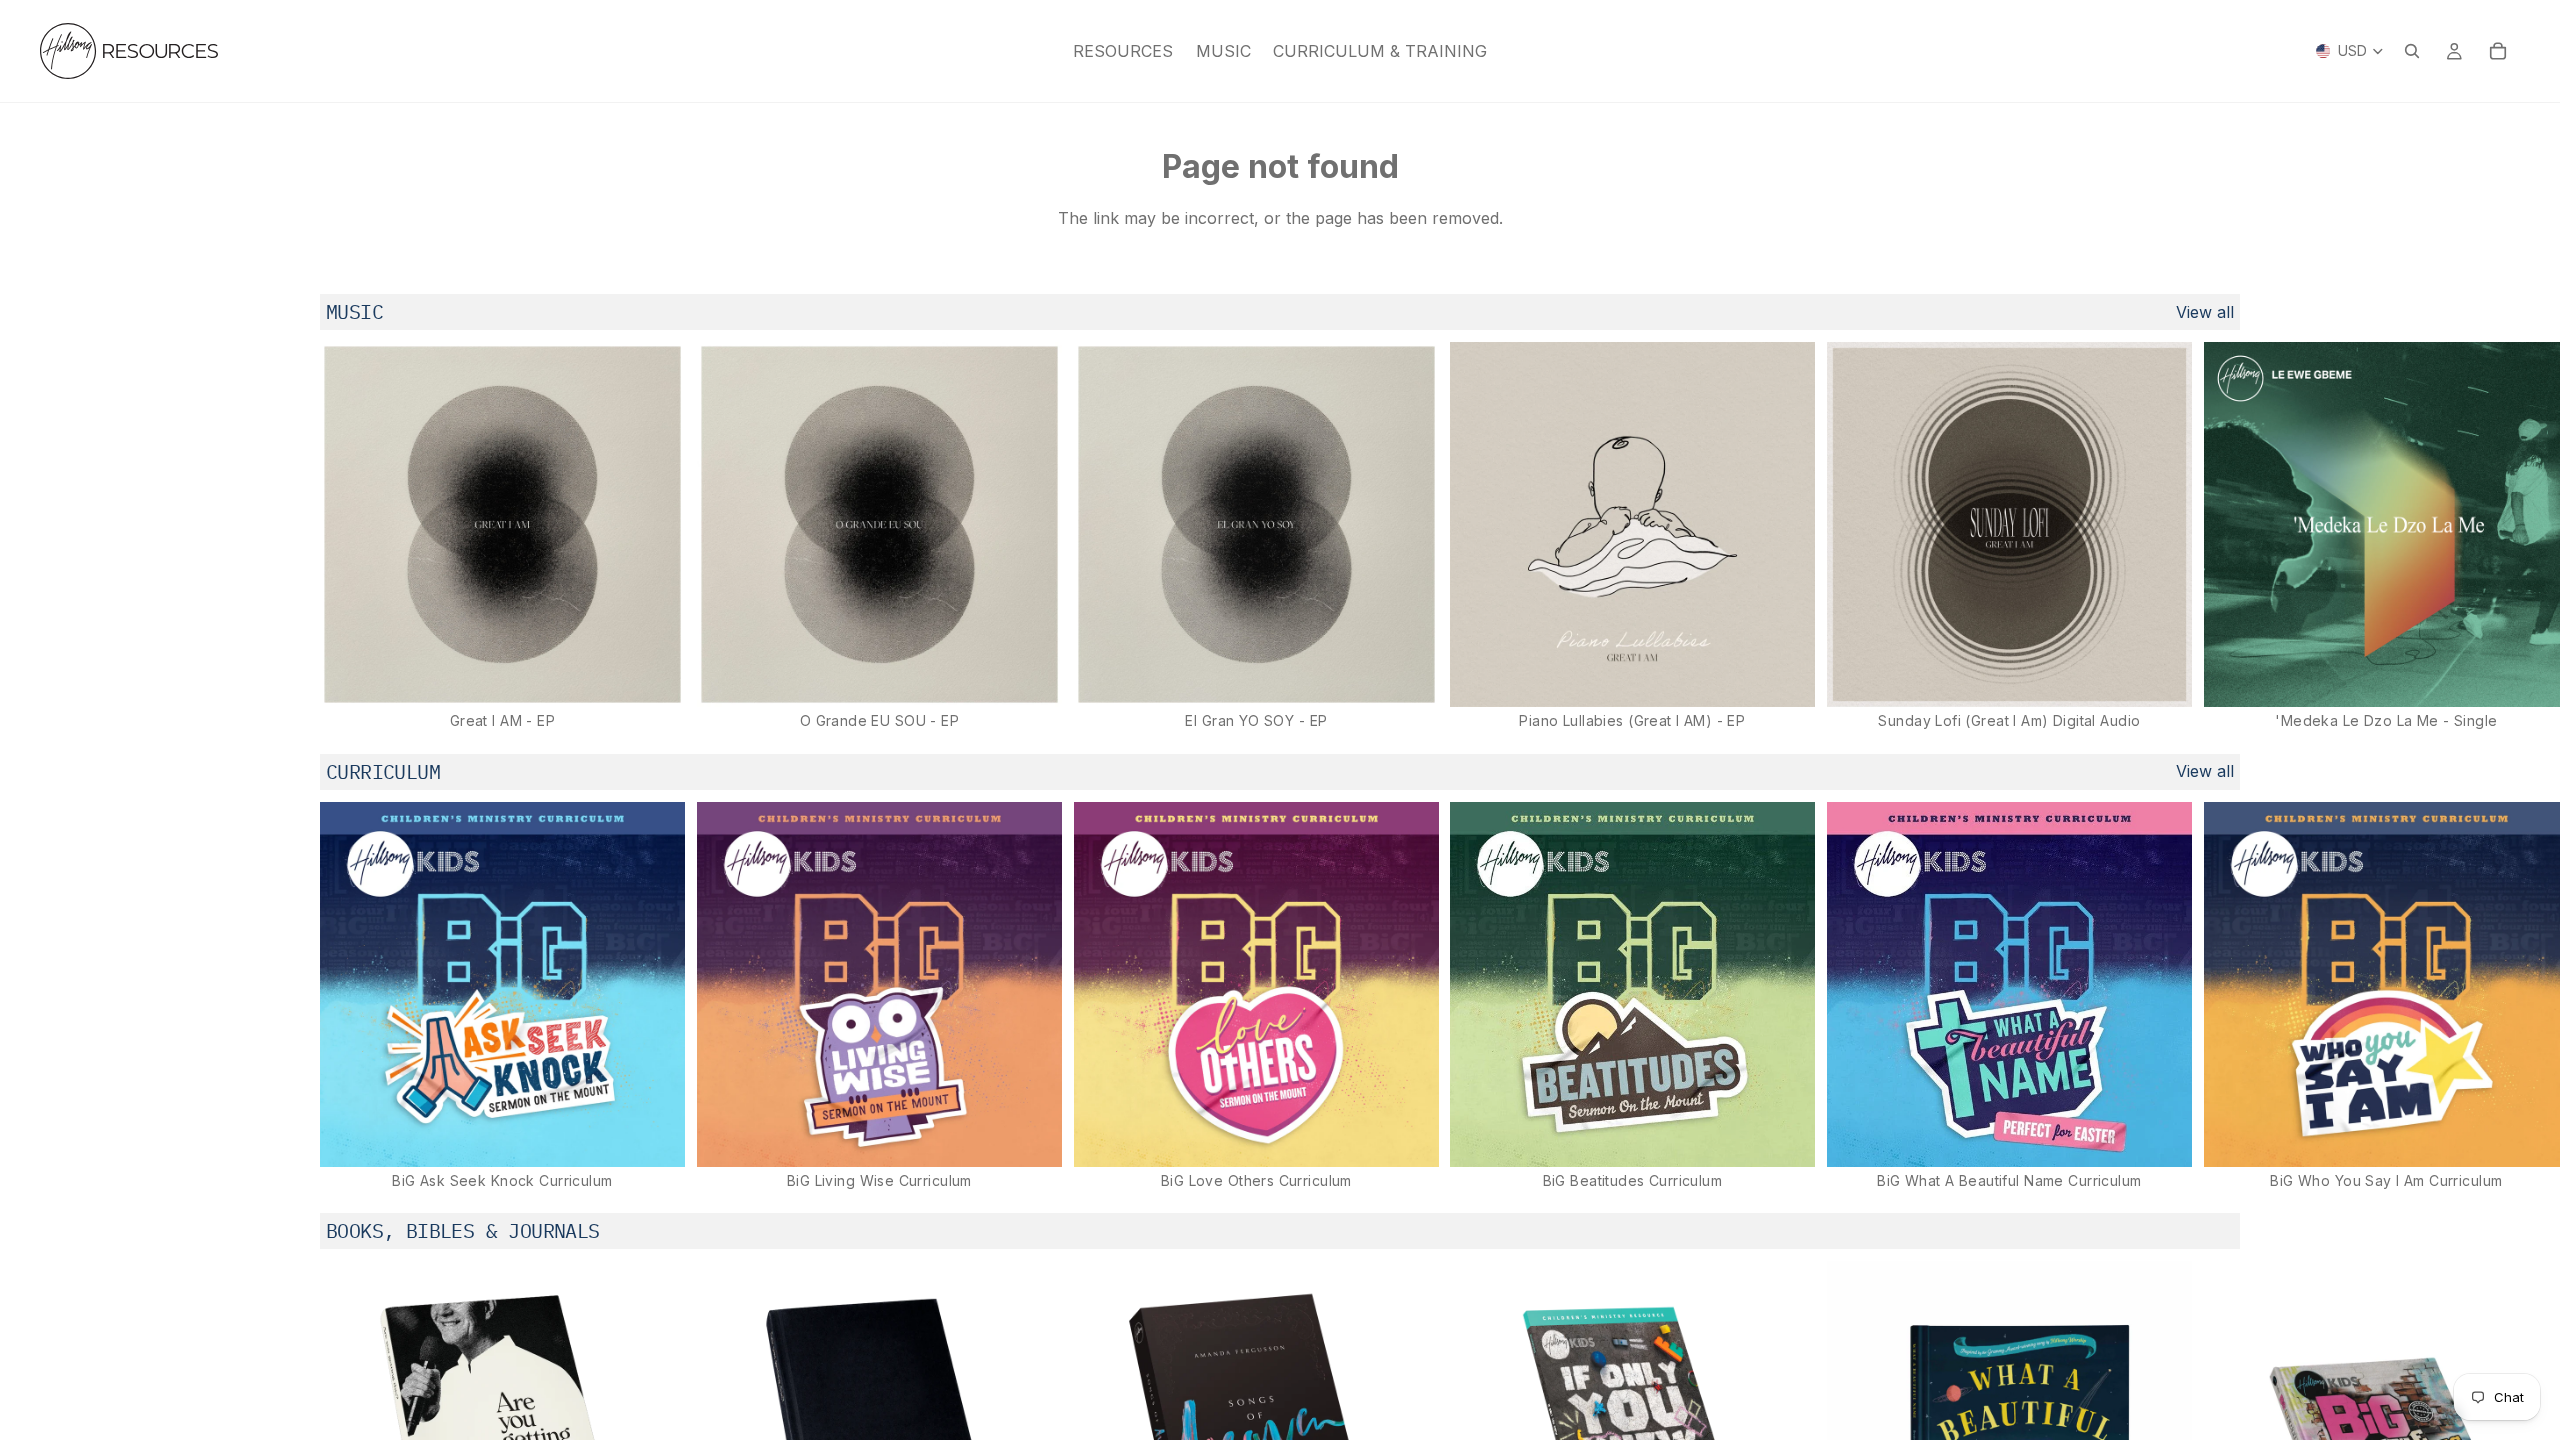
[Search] (2412, 51)
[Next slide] (2218, 536)
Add (671, 676)
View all (2205, 312)
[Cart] (2498, 51)
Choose (2178, 1136)
